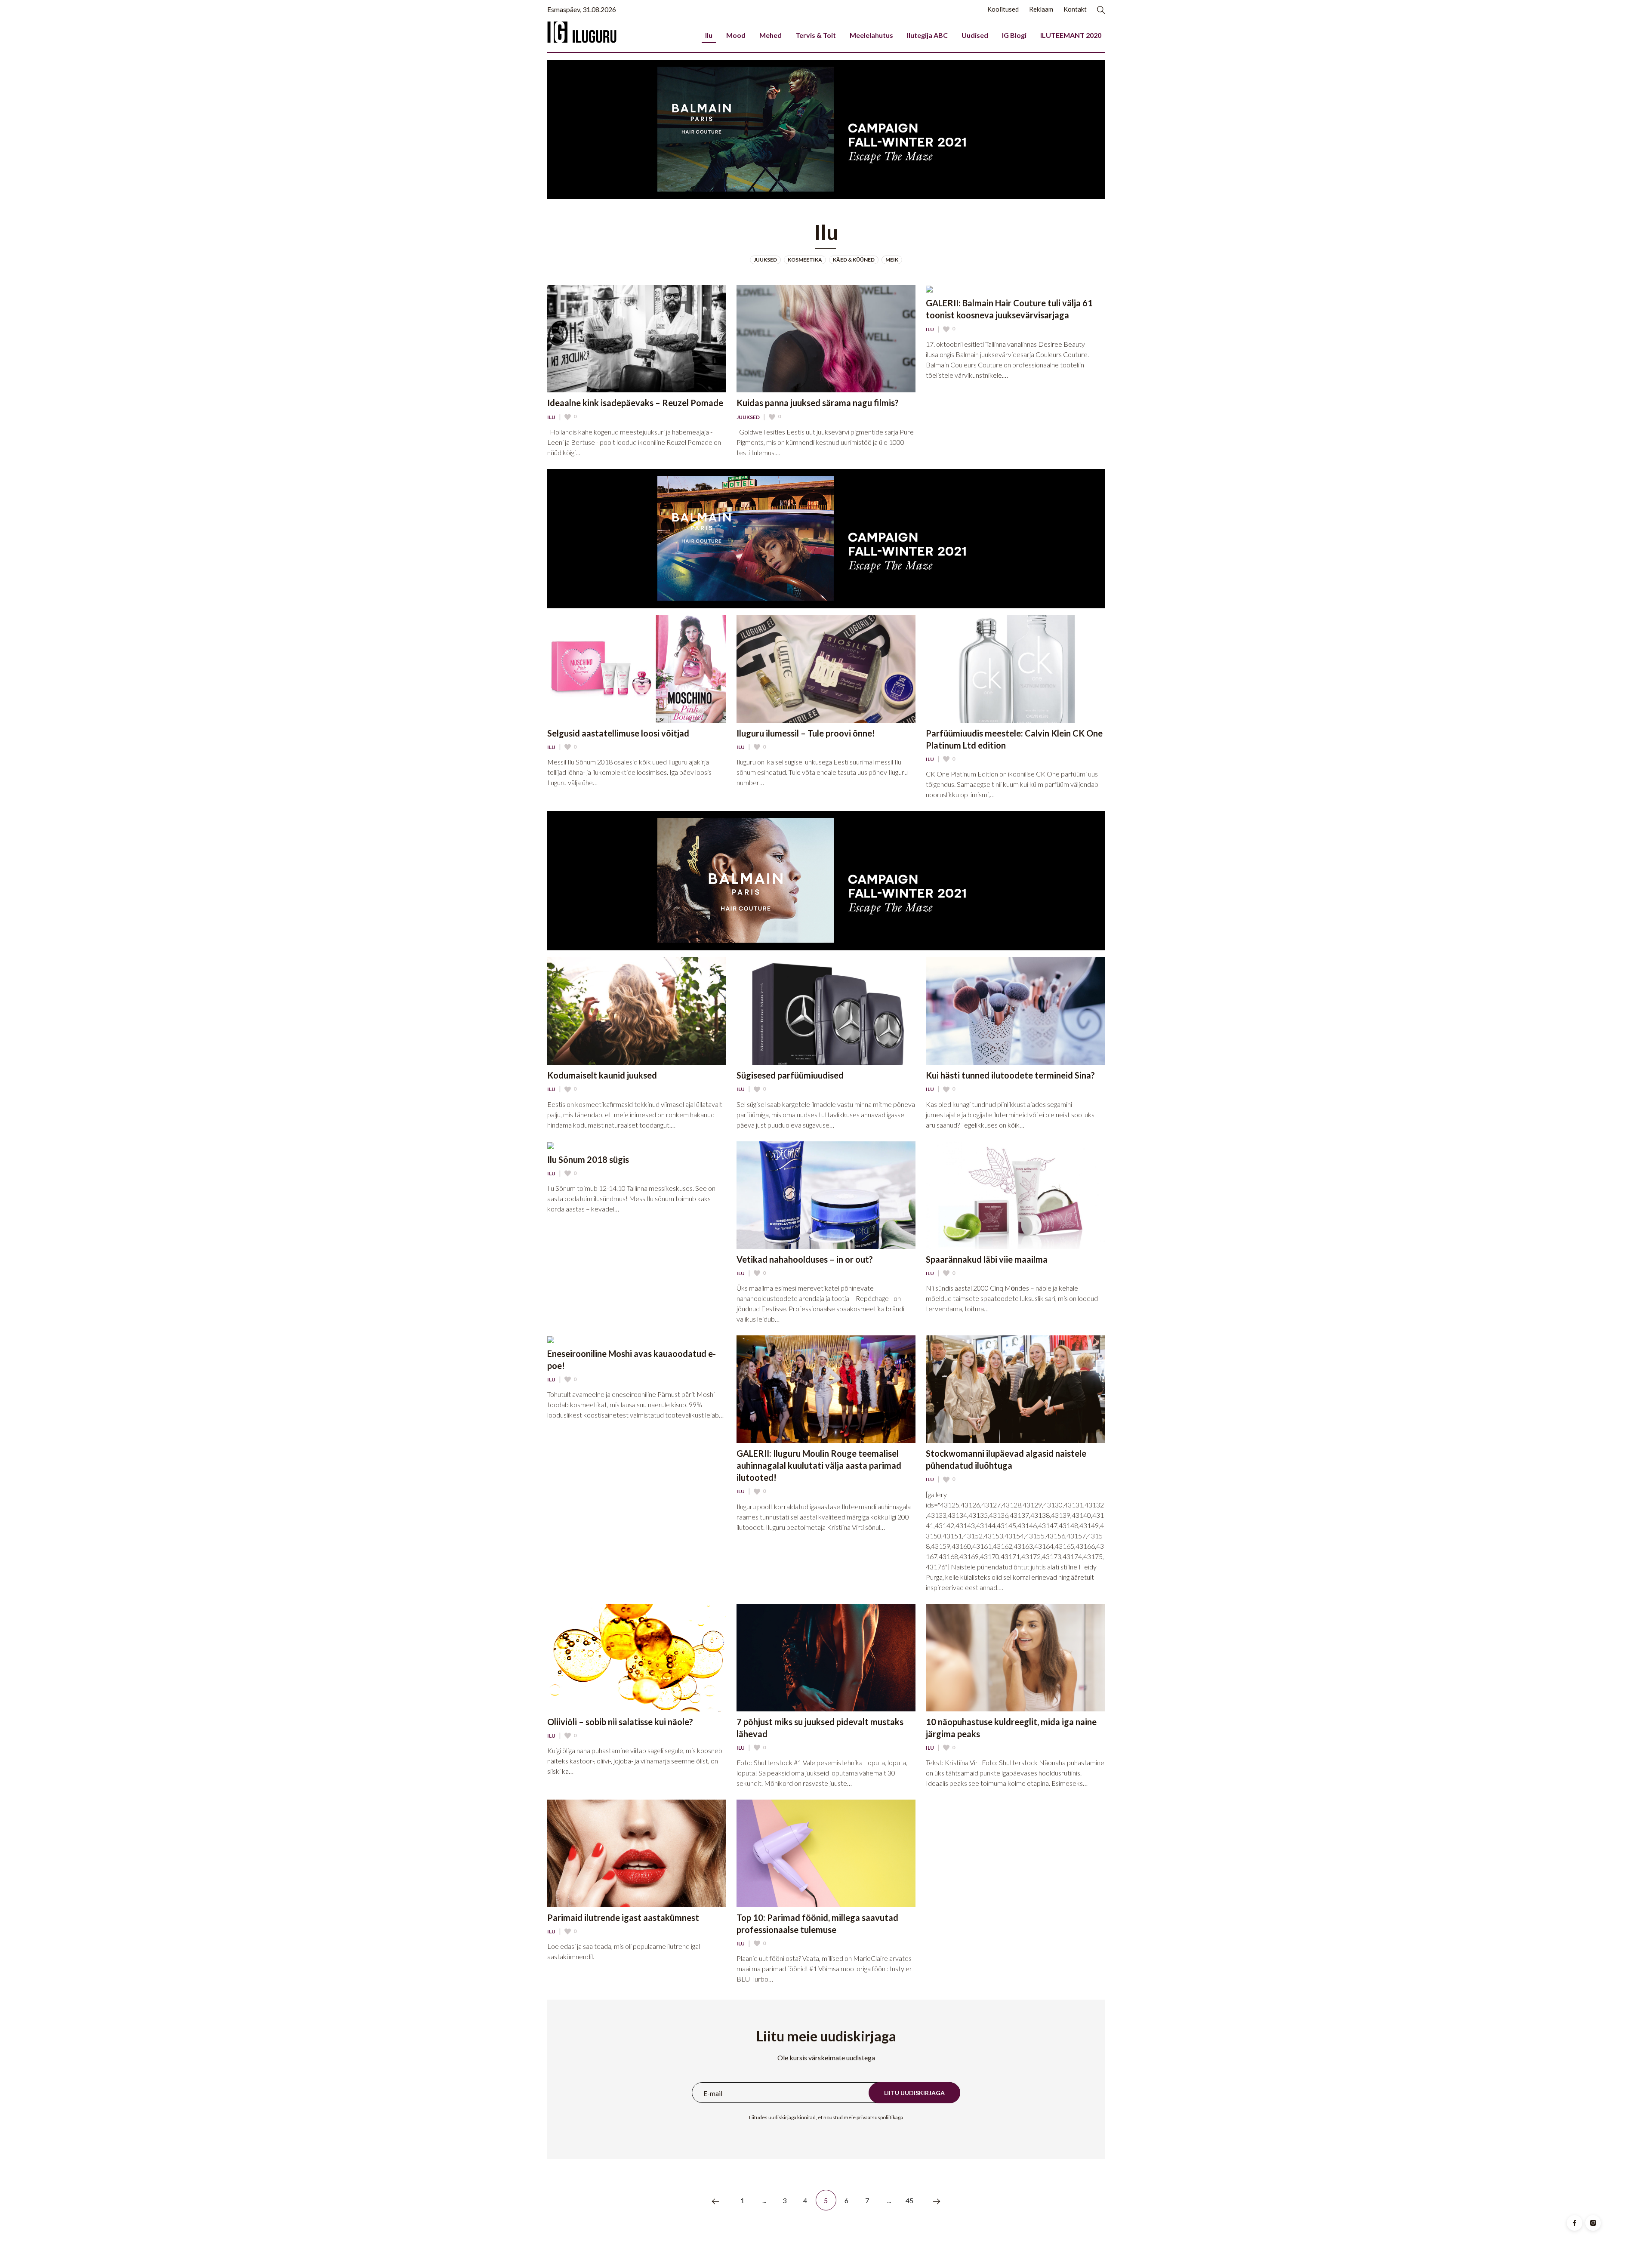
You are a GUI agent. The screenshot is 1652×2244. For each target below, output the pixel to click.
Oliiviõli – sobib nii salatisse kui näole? (620, 1722)
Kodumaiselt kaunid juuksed (602, 1075)
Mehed (771, 35)
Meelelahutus (871, 35)
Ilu (709, 35)
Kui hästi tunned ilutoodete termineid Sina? (1010, 1075)
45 (910, 2200)
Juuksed (748, 417)
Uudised (975, 35)
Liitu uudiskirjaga (914, 2093)
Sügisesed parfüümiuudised (790, 1075)
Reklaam (1041, 9)
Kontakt (1075, 9)
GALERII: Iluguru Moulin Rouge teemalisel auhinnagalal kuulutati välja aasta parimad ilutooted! (819, 1465)
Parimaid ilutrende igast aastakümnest (623, 1917)
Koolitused (1003, 9)
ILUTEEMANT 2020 (1071, 35)
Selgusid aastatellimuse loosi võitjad (618, 733)
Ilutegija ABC (927, 35)
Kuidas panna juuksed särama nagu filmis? (818, 403)
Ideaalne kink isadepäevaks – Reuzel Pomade (635, 403)
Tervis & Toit (816, 35)
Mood (736, 35)
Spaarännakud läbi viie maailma (987, 1259)
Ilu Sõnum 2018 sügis (588, 1159)
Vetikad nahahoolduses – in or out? (805, 1259)
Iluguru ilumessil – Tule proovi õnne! (806, 733)
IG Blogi (1014, 35)
